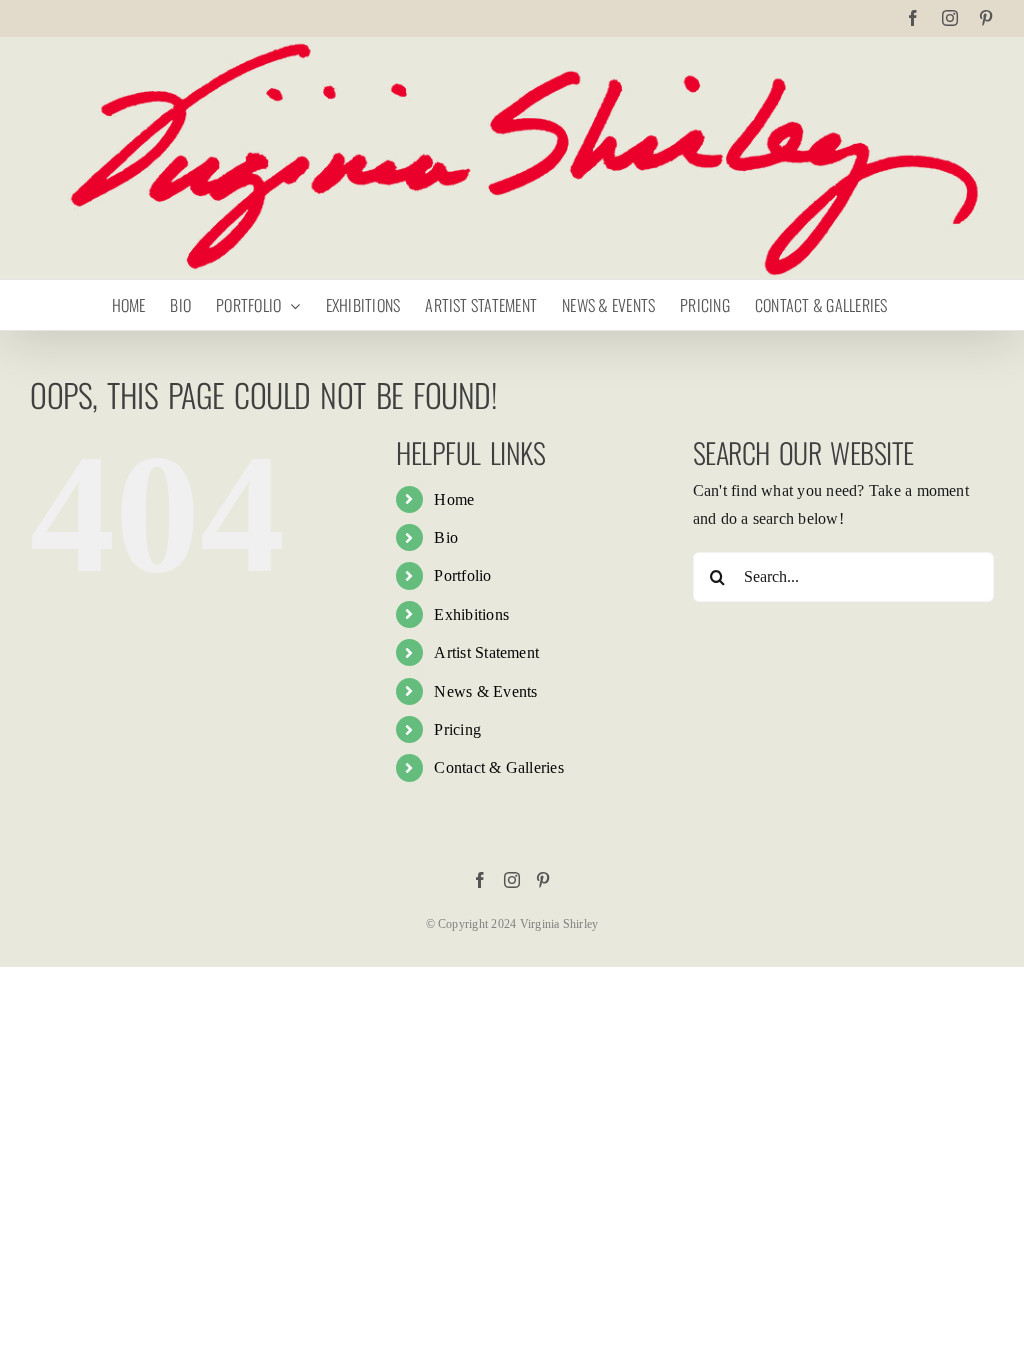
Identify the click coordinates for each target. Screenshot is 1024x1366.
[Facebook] (480, 880)
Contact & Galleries (499, 767)
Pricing (457, 729)
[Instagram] (512, 880)
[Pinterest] (543, 880)
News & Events (485, 691)
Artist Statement (486, 652)
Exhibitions (471, 614)
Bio (446, 537)
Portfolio (462, 575)
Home (454, 499)
